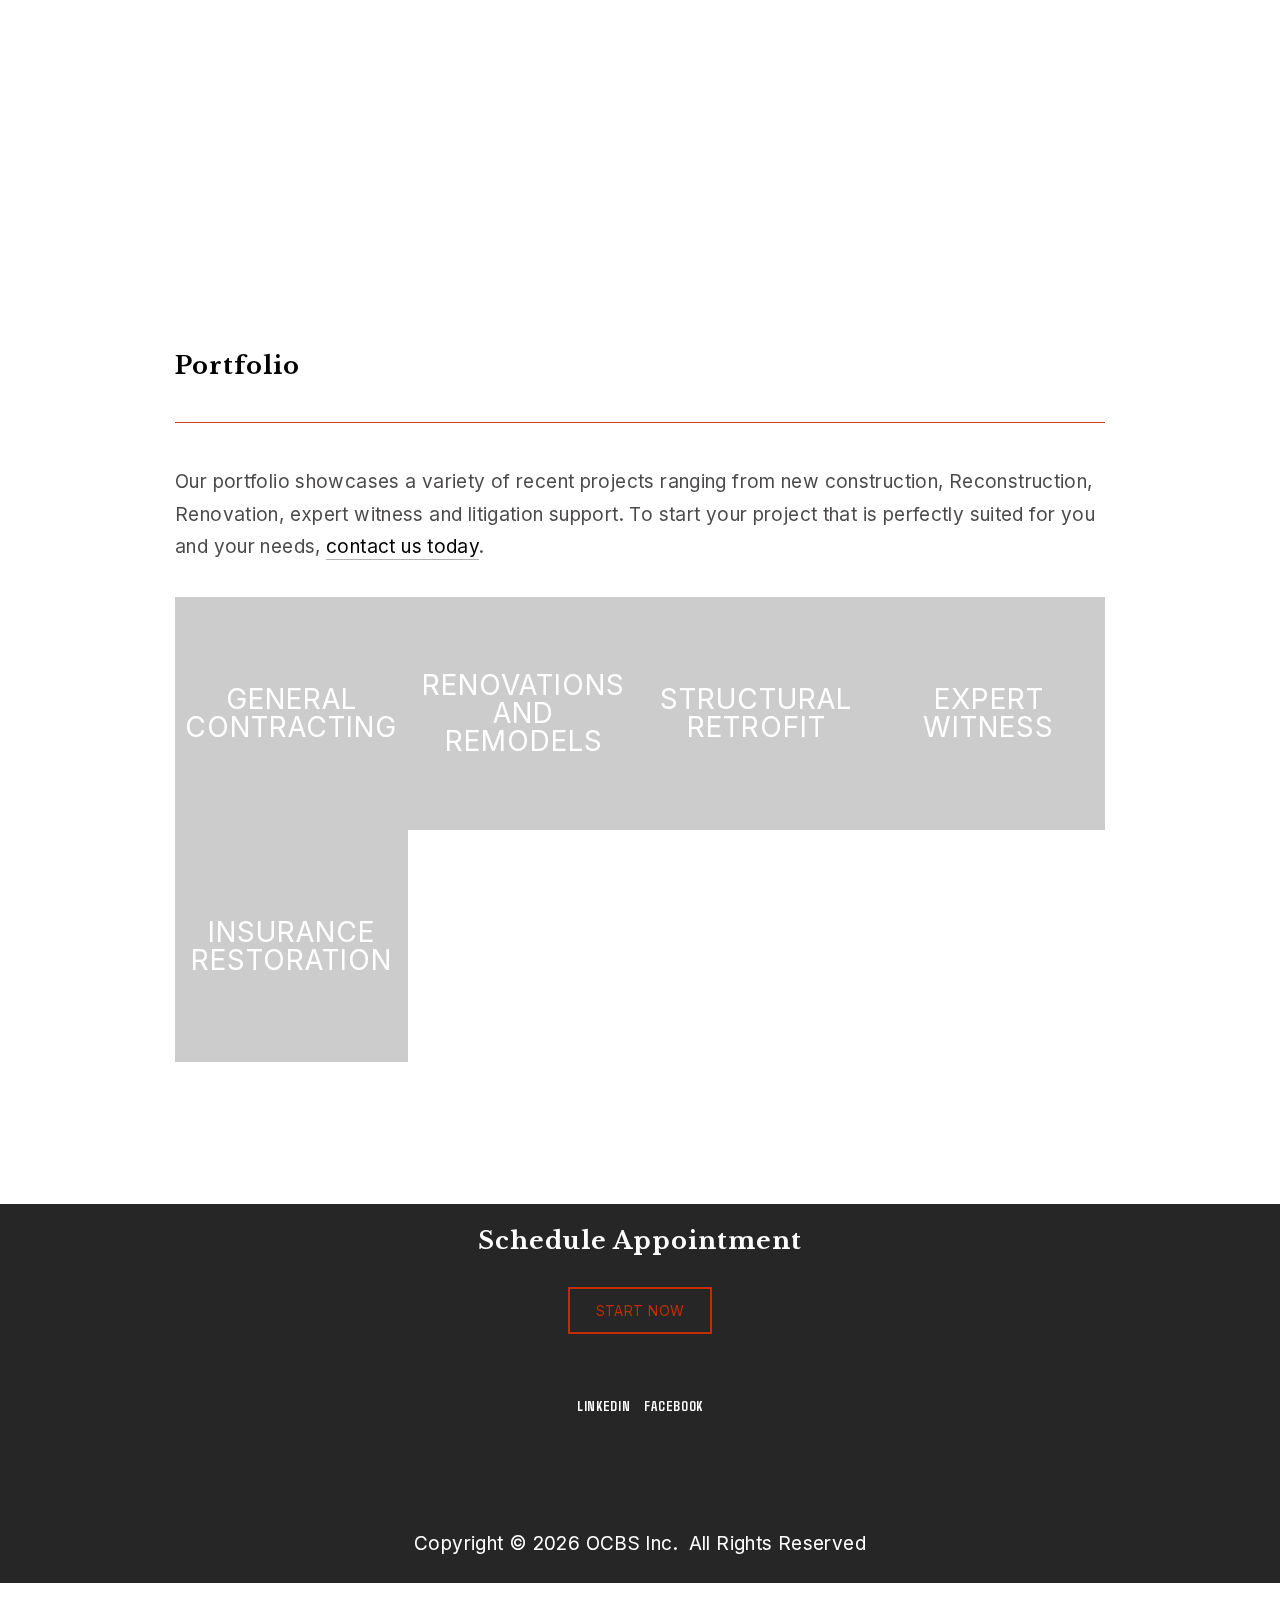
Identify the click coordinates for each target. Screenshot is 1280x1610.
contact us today (402, 546)
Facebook (673, 1405)
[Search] (336, 29)
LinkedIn (604, 1405)
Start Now (640, 1310)
